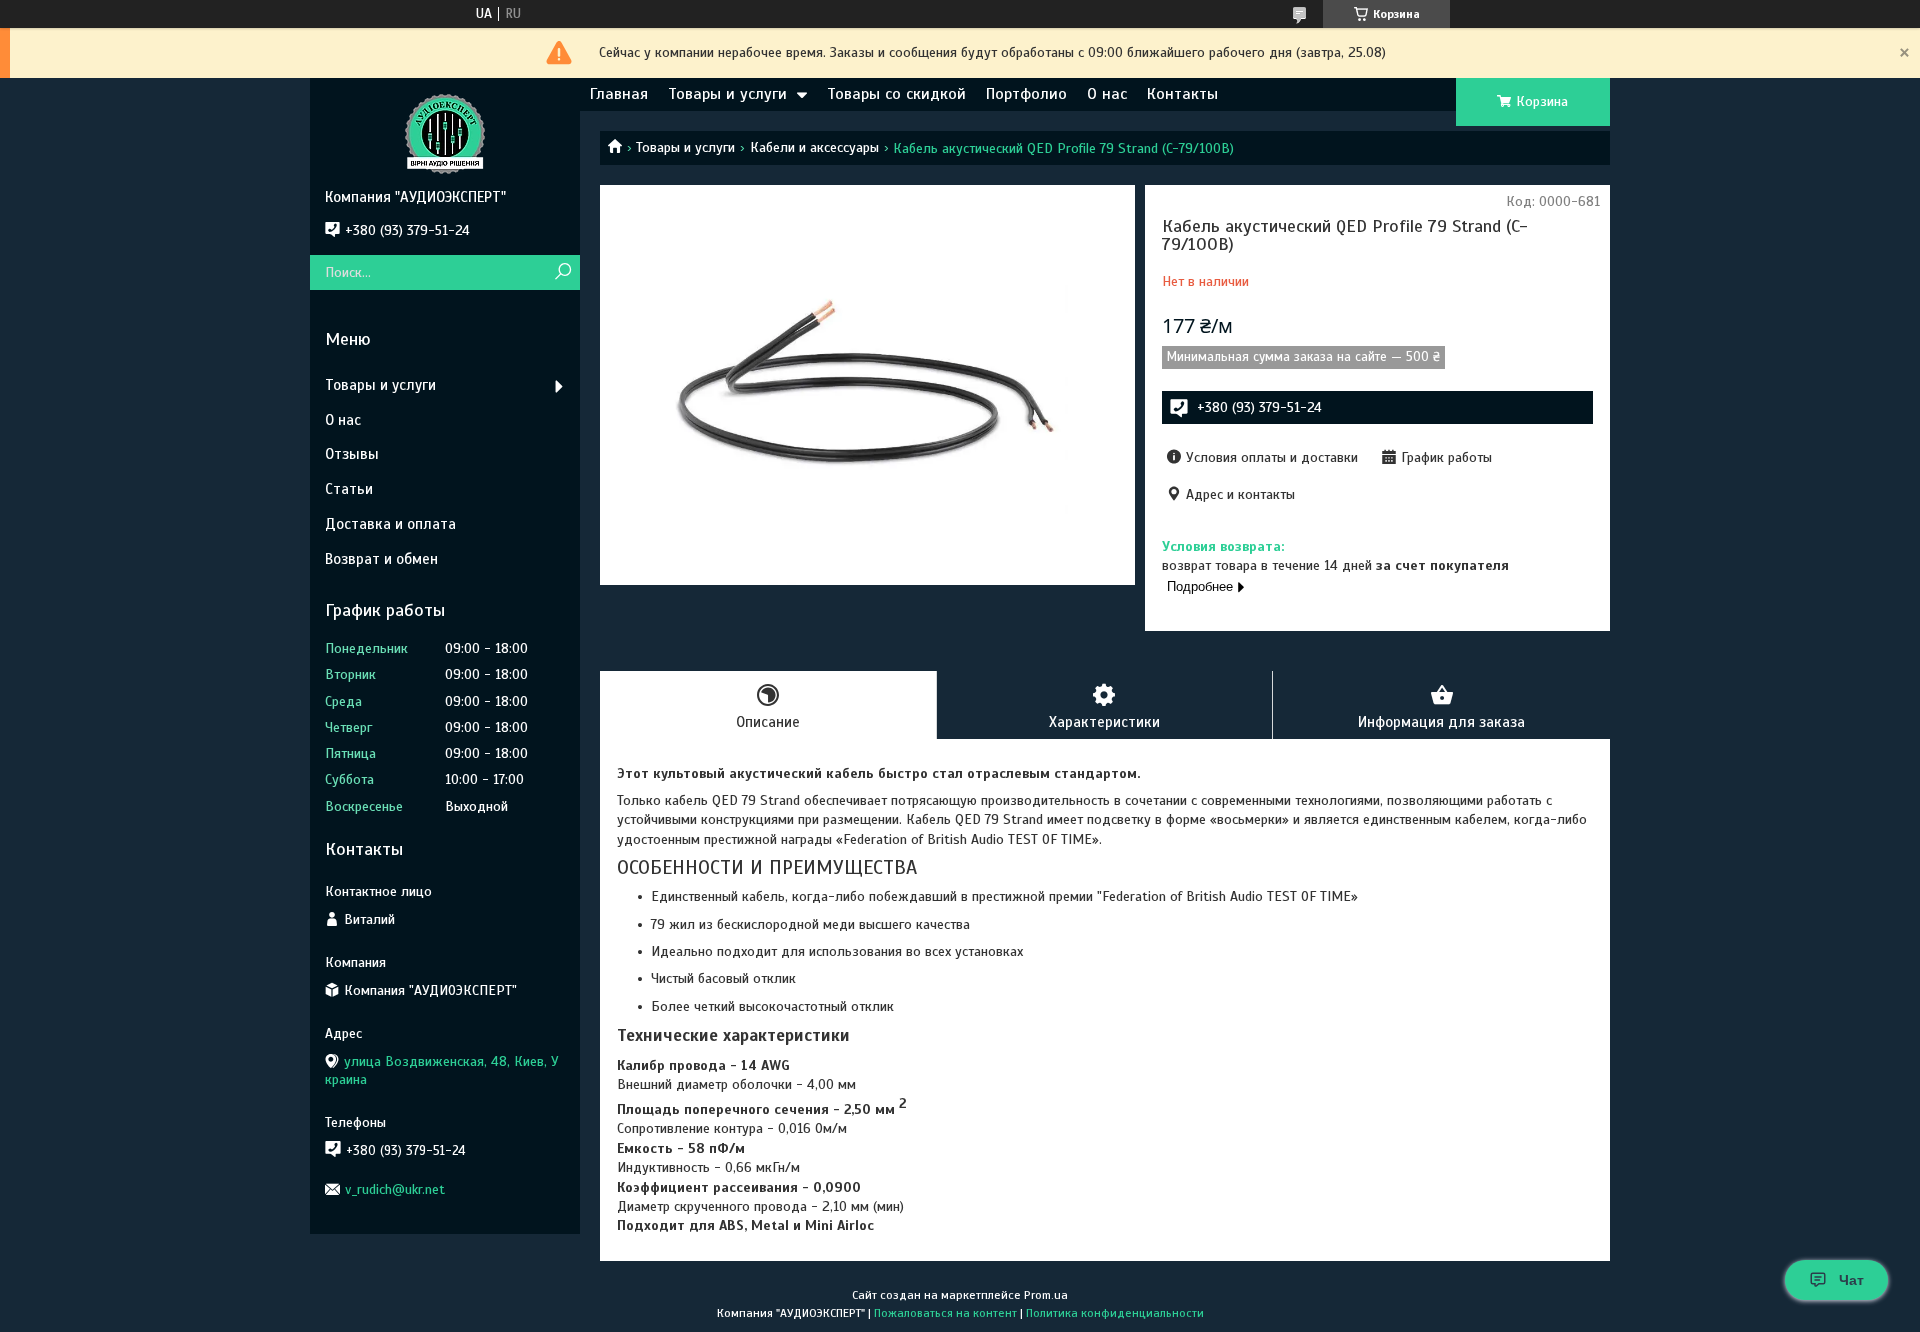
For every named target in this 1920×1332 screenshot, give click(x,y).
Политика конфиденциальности (1115, 1313)
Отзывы (352, 454)
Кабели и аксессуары (814, 147)
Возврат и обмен (381, 559)
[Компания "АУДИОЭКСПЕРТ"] (445, 133)
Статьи (349, 489)
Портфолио (1026, 94)
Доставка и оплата (390, 524)
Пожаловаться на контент (945, 1313)
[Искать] (562, 272)
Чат (1851, 1280)
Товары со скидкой (896, 94)
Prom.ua (1046, 1295)
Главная (619, 94)
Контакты (1182, 94)
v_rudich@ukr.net (395, 1189)
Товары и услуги (727, 94)
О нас (1107, 94)
